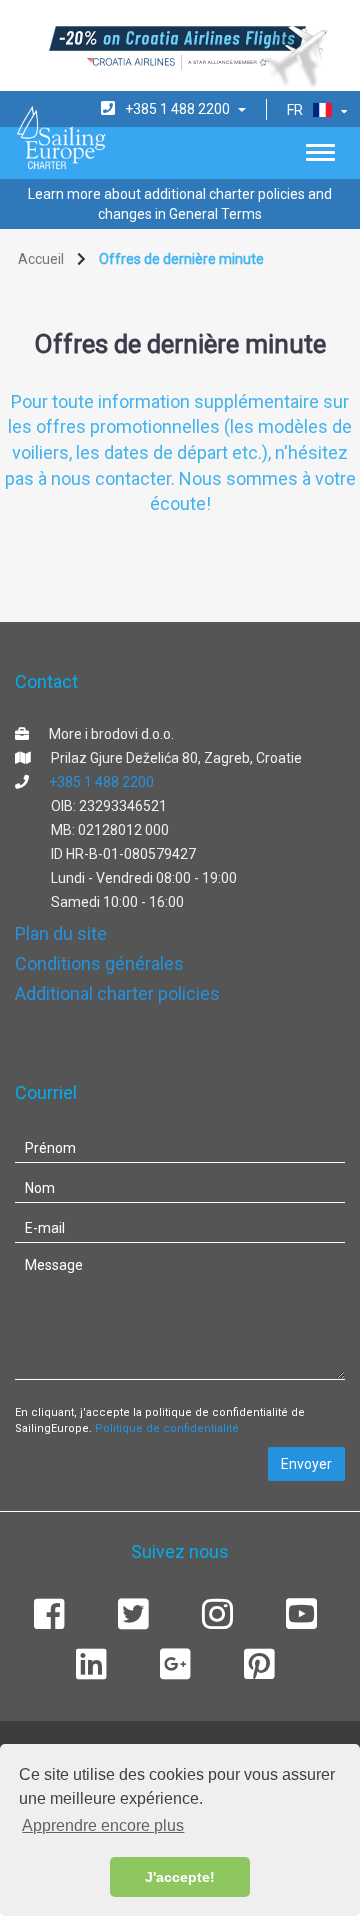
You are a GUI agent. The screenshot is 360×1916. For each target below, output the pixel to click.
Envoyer (306, 1464)
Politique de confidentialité (167, 1428)
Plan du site (61, 933)
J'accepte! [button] (180, 1877)
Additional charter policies (117, 993)
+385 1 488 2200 (101, 782)
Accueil (41, 259)
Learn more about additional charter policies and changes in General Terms (180, 204)
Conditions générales (99, 963)
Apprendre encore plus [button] (103, 1825)
